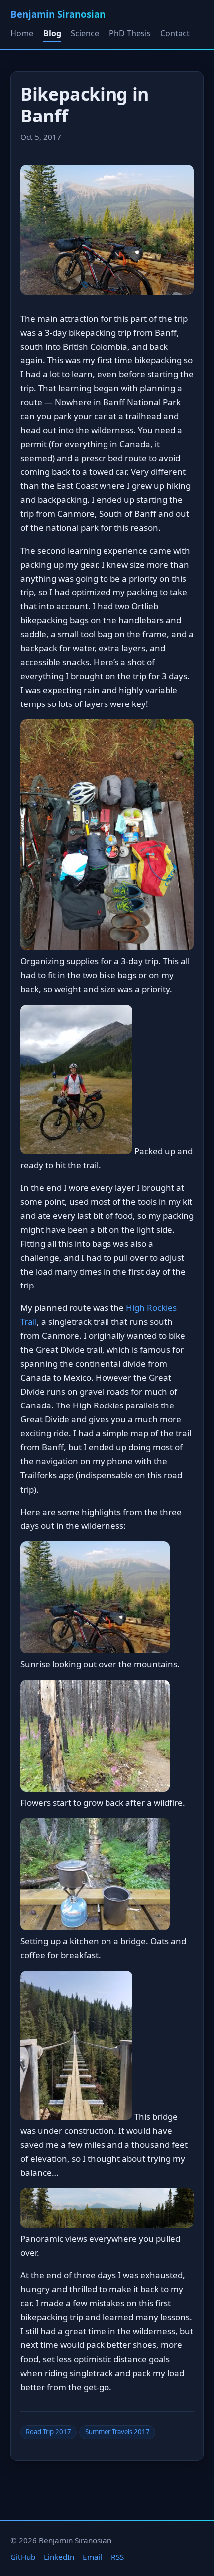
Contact (175, 33)
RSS (117, 2557)
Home (22, 33)
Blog (52, 33)
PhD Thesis (130, 33)
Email (93, 2557)
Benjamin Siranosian (58, 14)
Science (85, 33)
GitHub (23, 2557)
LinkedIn (59, 2557)
